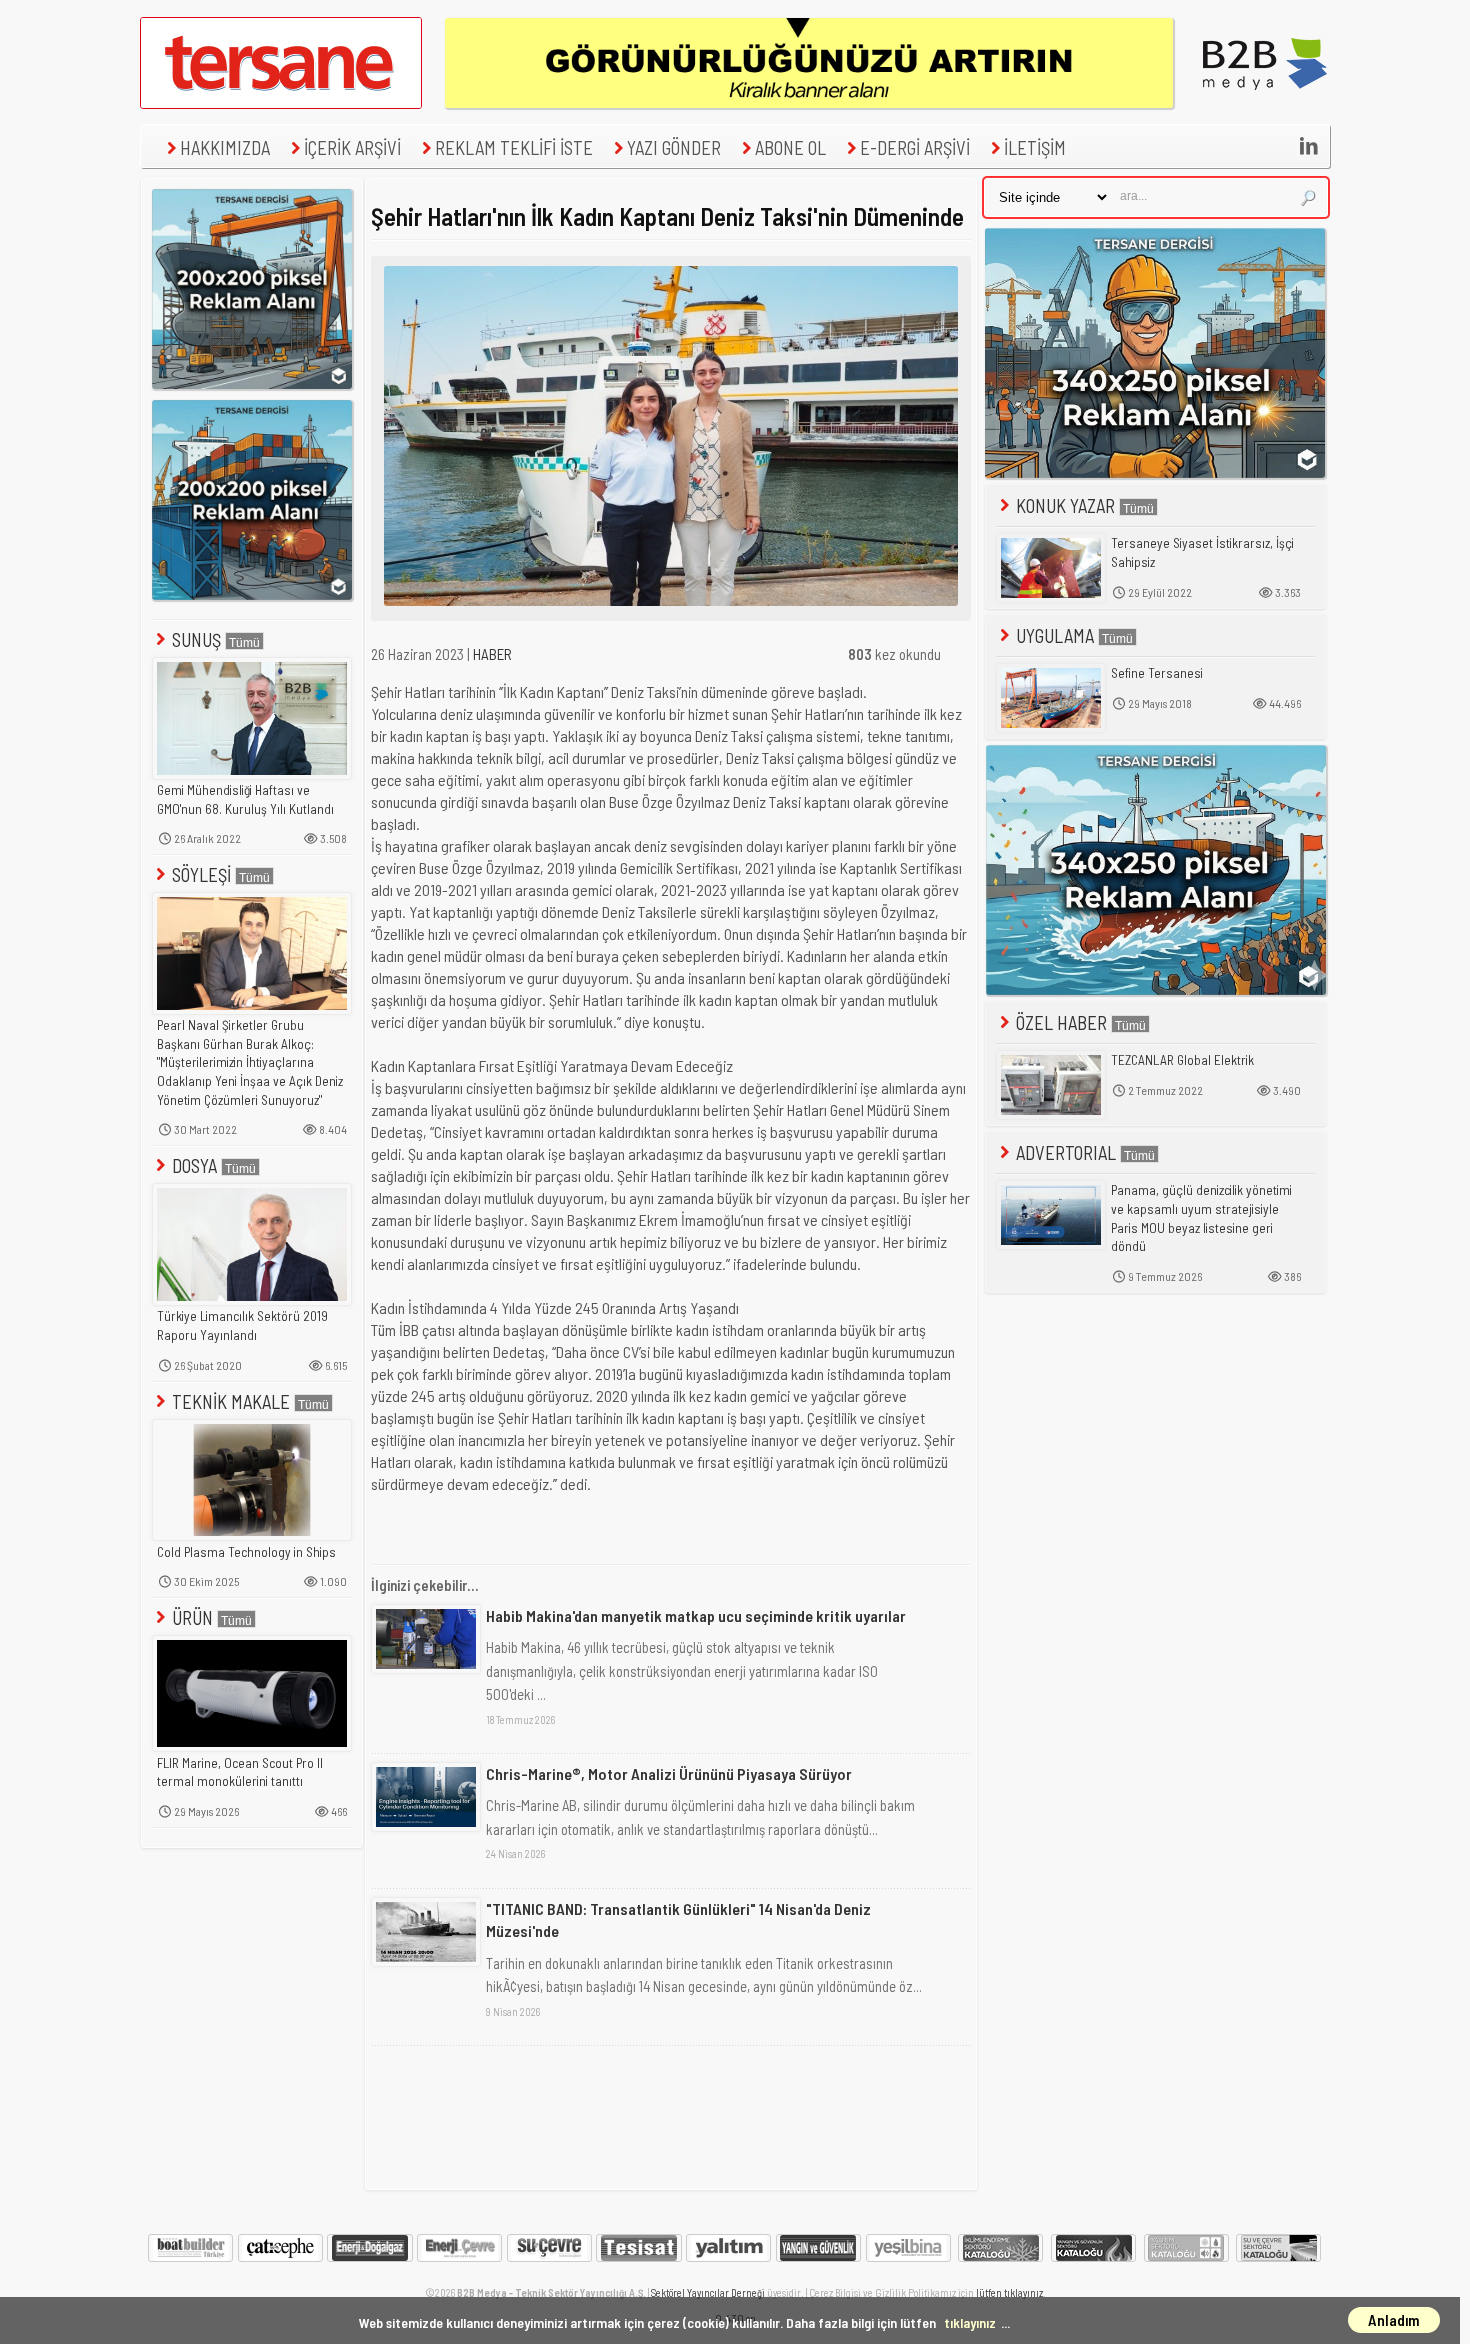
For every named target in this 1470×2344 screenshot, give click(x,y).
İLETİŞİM (1035, 147)
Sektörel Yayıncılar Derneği (708, 2292)
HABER (492, 654)
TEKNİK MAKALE (231, 1401)
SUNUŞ (196, 639)
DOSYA (194, 1165)
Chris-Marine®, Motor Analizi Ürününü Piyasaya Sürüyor (669, 1773)
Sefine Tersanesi (1157, 673)
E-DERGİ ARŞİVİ (915, 147)
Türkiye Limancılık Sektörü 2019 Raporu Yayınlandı (242, 1325)
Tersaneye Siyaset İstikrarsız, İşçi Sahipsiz (1202, 552)
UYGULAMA (1055, 635)
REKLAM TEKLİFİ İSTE (514, 147)
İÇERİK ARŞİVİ (352, 147)
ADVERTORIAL (1066, 1152)
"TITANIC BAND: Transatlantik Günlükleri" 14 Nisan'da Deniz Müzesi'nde (678, 1919)
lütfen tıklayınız (1009, 2292)
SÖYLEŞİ (201, 874)
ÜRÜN (192, 1617)
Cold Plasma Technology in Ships (246, 1552)
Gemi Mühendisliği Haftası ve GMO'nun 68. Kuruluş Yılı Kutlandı (245, 799)
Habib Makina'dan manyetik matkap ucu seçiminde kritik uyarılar (696, 1615)
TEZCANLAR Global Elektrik (1182, 1060)
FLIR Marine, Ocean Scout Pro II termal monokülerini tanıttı (240, 1772)
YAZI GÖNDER (674, 147)
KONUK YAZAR (1065, 505)
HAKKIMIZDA (225, 147)
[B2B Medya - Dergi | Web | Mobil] (1265, 103)
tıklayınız (970, 2322)
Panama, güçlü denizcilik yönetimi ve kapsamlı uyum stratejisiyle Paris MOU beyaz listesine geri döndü (1201, 1218)
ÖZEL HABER (1061, 1022)
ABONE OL (790, 147)
